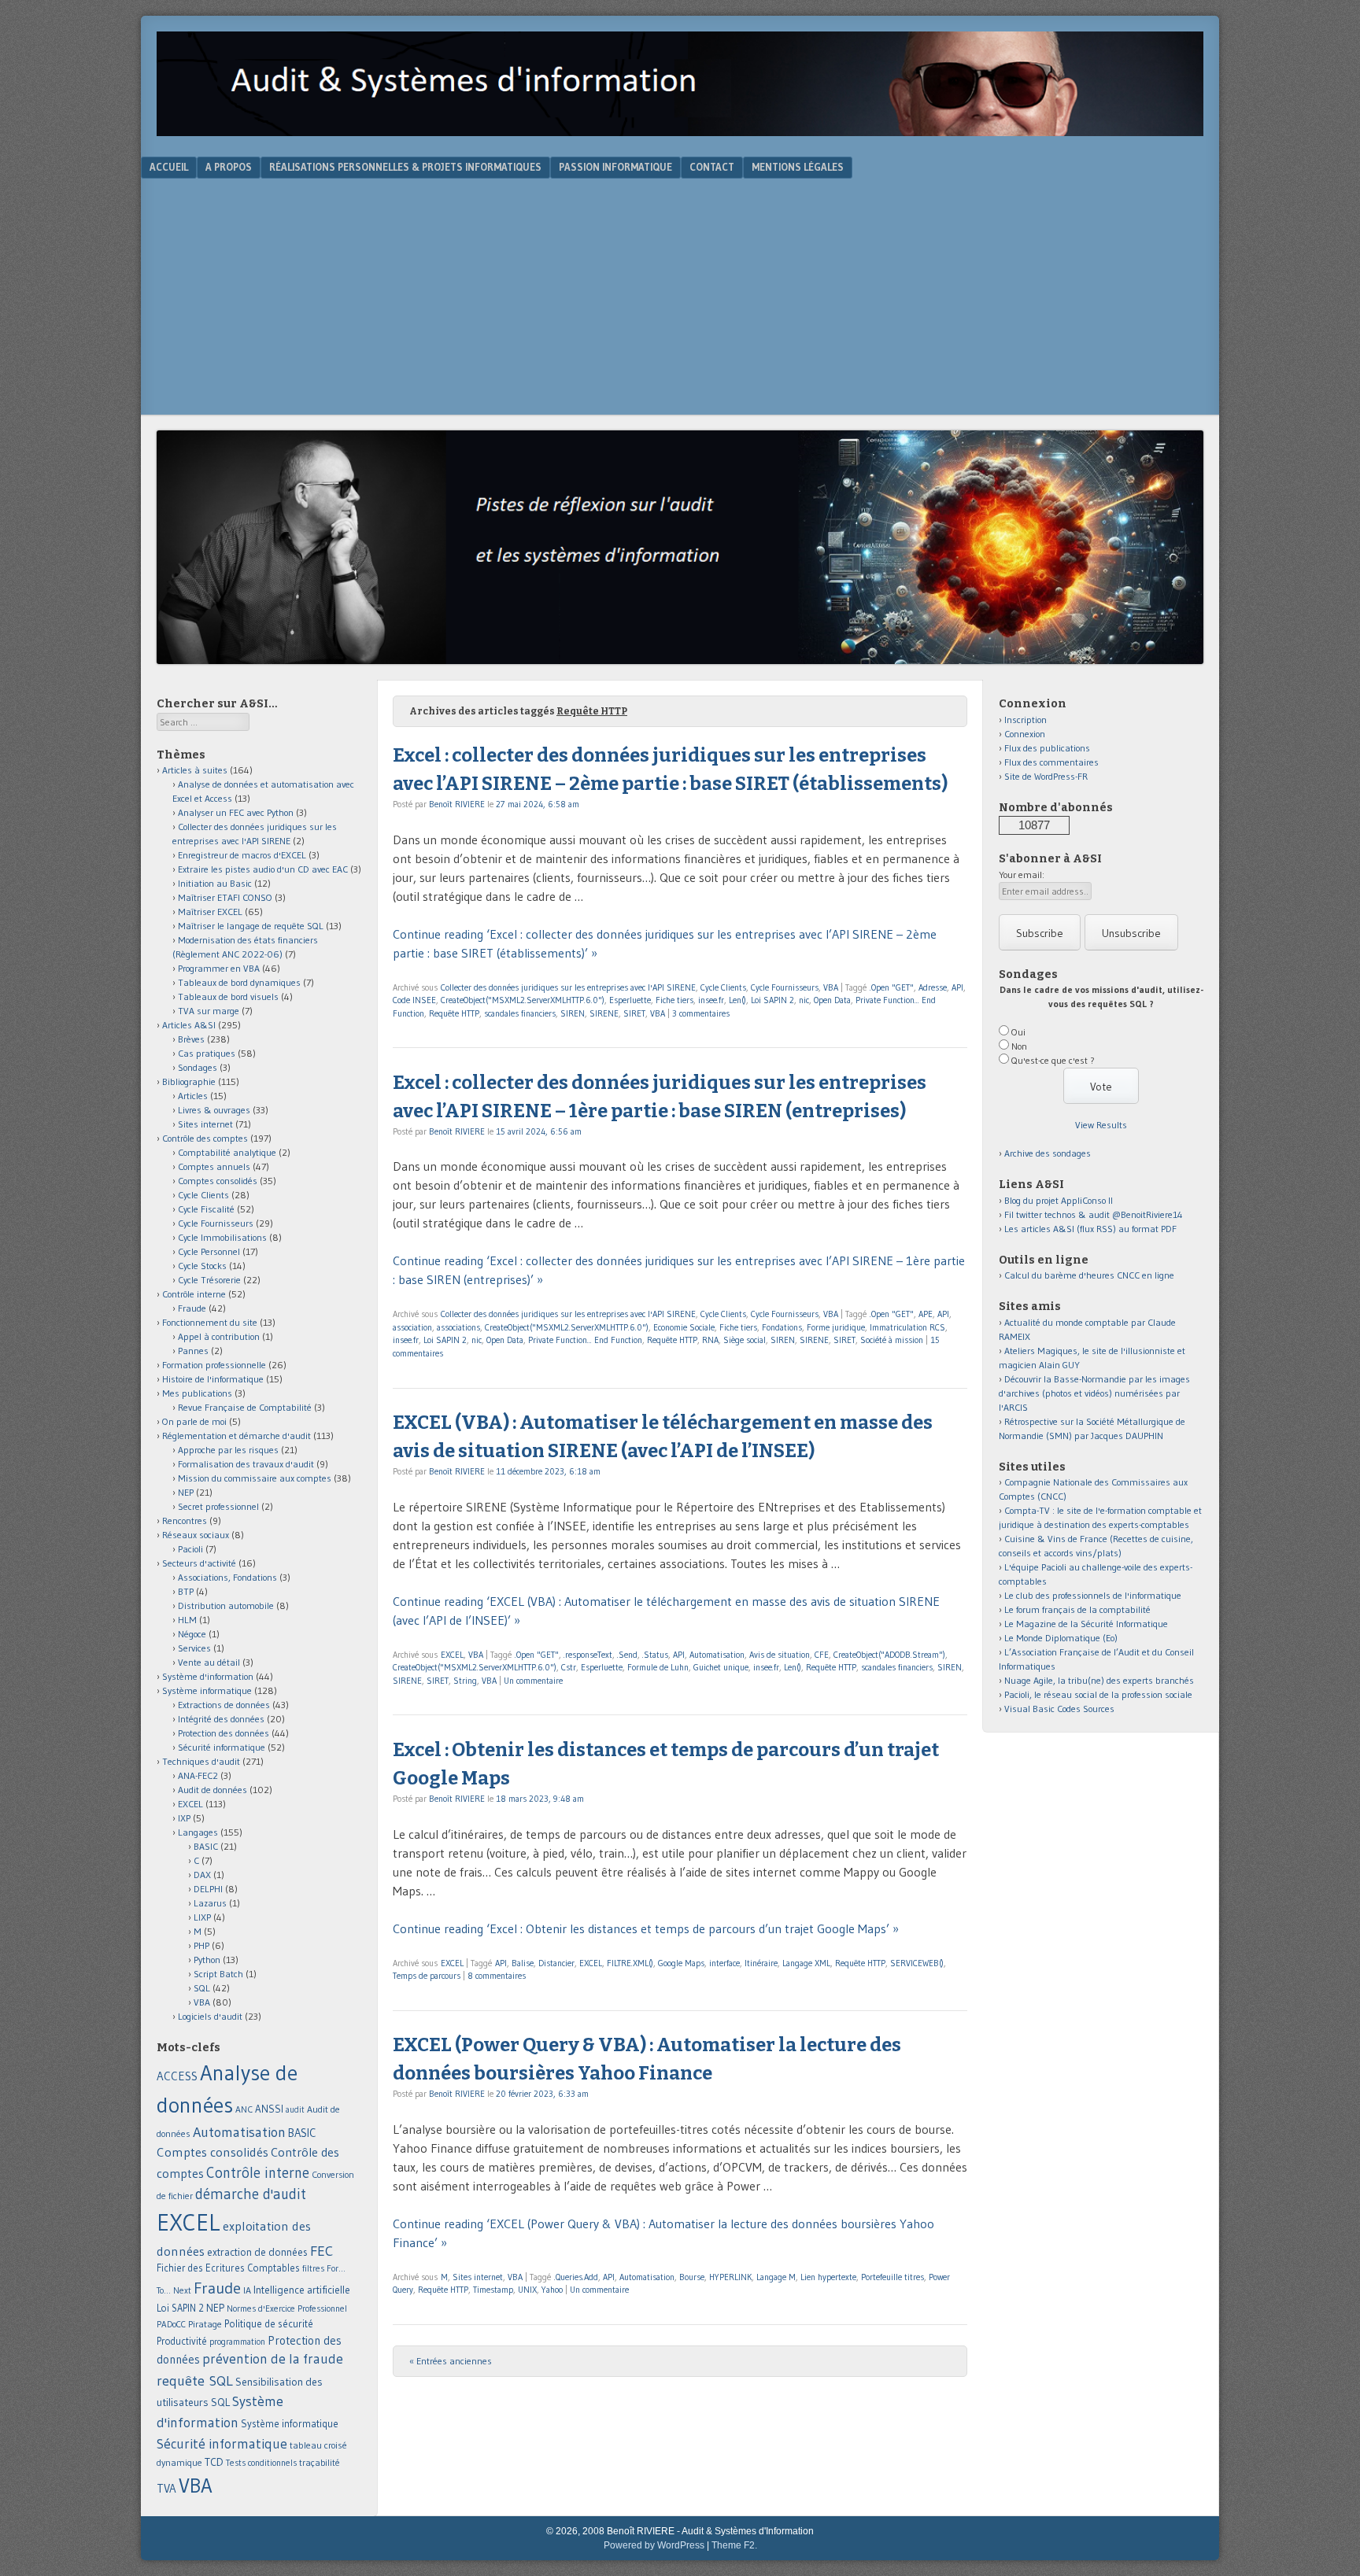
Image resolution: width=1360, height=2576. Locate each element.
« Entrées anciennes (451, 2361)
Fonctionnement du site (210, 1322)
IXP (184, 1818)
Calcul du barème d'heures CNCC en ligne (1089, 1275)
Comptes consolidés (218, 1181)
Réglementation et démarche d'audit (237, 1436)
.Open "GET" (892, 987)
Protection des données (224, 1733)
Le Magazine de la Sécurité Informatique (1086, 1624)
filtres (313, 2268)
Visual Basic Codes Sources (1059, 1709)
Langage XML (806, 1963)
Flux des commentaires (1051, 762)
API (957, 987)
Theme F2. (734, 2545)
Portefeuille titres (893, 2277)
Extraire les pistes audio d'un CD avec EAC (263, 869)
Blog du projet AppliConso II (1059, 1200)
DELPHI (208, 1889)
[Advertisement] (680, 297)
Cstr (569, 1667)
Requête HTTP (454, 1013)
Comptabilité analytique (227, 1152)
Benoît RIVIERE (457, 804)
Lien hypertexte (828, 2277)
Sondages (198, 1067)
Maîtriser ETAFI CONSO (225, 897)
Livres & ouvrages (214, 1110)
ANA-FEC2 (198, 1775)
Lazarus (210, 1903)
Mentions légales (798, 167)
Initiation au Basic (215, 883)
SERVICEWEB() (917, 1963)
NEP (186, 1492)
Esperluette (630, 1000)
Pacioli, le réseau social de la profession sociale (1098, 1694)
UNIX (527, 2290)
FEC (322, 2251)
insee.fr (711, 1000)
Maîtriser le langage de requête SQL (251, 926)
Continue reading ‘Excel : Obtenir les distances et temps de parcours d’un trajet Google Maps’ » (646, 1928)
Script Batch (218, 1974)
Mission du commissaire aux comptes (255, 1478)
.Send (627, 1655)
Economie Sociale (684, 1327)
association (412, 1327)
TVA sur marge (209, 1011)
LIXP (202, 1917)
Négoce (192, 1634)
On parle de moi (194, 1421)
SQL (202, 1988)
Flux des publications (1047, 748)
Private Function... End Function (585, 1340)
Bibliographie (189, 1081)
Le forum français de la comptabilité (1077, 1609)
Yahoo (552, 2290)
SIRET (634, 1013)
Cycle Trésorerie (209, 1280)
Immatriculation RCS (907, 1327)
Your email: (1022, 875)
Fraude (192, 1308)
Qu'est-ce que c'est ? (1053, 1060)
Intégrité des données (221, 1719)
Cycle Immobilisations (222, 1237)
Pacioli (190, 1549)
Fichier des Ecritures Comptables (228, 2268)
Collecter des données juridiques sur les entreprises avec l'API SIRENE (568, 987)
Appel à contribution (219, 1336)
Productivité (182, 2341)
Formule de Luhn (658, 1667)
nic (804, 1000)
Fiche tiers (674, 1000)
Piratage (205, 2324)
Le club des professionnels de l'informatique (1093, 1595)
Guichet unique (721, 1667)
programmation (237, 2342)
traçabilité (320, 2463)
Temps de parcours (427, 1976)
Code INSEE (414, 1000)
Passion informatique (615, 167)
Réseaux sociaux (196, 1535)
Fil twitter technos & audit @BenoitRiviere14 (1094, 1214)
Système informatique (207, 1690)
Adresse (933, 987)
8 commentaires (497, 1976)
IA (247, 2290)
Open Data (832, 1000)
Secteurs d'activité (199, 1563)
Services (194, 1648)
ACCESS (177, 2076)
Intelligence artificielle (302, 2290)
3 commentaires (701, 1013)
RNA (710, 1340)
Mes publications (197, 1393)
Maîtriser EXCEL (210, 912)
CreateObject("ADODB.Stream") (889, 1655)
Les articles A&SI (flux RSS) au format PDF (1090, 1229)
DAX (202, 1875)
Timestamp (493, 2290)
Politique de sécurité (269, 2323)
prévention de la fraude (273, 2359)
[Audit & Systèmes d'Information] (680, 131)
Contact (712, 167)
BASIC (206, 1846)
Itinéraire (761, 1963)
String (465, 1681)
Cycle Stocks (202, 1266)
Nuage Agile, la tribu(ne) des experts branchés (1099, 1680)
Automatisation (717, 1655)
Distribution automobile (226, 1605)
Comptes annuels (214, 1166)
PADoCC (171, 2324)
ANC (244, 2109)
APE (926, 1314)
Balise (523, 1963)
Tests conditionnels (261, 2463)
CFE (822, 1655)
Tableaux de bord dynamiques (239, 982)
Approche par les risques (228, 1450)
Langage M (776, 2277)
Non (1019, 1046)
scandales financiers (520, 1013)
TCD (214, 2462)
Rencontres (185, 1521)
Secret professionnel (218, 1506)
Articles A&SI (189, 1025)
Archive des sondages (1048, 1153)
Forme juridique (836, 1327)
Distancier (556, 1963)
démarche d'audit (251, 2194)
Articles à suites (195, 770)
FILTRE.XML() (630, 1963)
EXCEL (452, 1655)
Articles (193, 1096)
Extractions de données (224, 1705)
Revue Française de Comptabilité (245, 1407)
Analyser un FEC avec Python (236, 812)
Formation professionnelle (214, 1365)
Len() (737, 1000)
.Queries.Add (576, 2277)
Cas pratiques (207, 1053)
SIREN (573, 1013)
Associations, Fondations (227, 1577)
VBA (831, 987)
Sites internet (478, 2277)
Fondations (782, 1327)
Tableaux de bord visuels (228, 996)
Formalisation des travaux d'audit (246, 1464)
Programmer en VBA (219, 968)
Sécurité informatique (222, 1747)
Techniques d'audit (201, 1761)
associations (458, 1327)
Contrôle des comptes (205, 1138)
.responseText (588, 1655)
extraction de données (257, 2252)
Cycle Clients (723, 987)
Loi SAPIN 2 (772, 1000)
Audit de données (213, 1790)
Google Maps (681, 1963)
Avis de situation (780, 1655)
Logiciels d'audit (210, 2016)
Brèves (191, 1039)
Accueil (169, 167)
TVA (166, 2488)
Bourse (692, 2277)
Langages (198, 1832)
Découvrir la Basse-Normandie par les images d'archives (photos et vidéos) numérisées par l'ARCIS (1094, 1393)
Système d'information (208, 1676)
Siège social (745, 1340)
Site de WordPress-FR (1046, 776)
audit (295, 2110)
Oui (1018, 1032)
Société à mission (892, 1340)
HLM (187, 1620)
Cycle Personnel (209, 1251)
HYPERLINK (730, 2277)
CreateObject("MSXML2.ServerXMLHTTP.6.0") (523, 1000)
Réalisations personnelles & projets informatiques (405, 167)
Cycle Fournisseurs (785, 987)
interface (724, 1963)
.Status (655, 1655)
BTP (186, 1591)
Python (207, 1960)
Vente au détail (209, 1662)
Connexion (1025, 734)
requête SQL (195, 2380)
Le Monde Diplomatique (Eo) (1061, 1638)
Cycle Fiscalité (206, 1209)
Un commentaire (533, 1681)
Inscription (1026, 720)
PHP (201, 1945)
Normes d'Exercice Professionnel (287, 2308)
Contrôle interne (194, 1294)
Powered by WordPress (654, 2545)
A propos (229, 167)
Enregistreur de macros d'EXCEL (242, 855)
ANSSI (269, 2109)
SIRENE (604, 1013)
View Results (1101, 1125)
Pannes (193, 1351)
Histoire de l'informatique (213, 1379)
